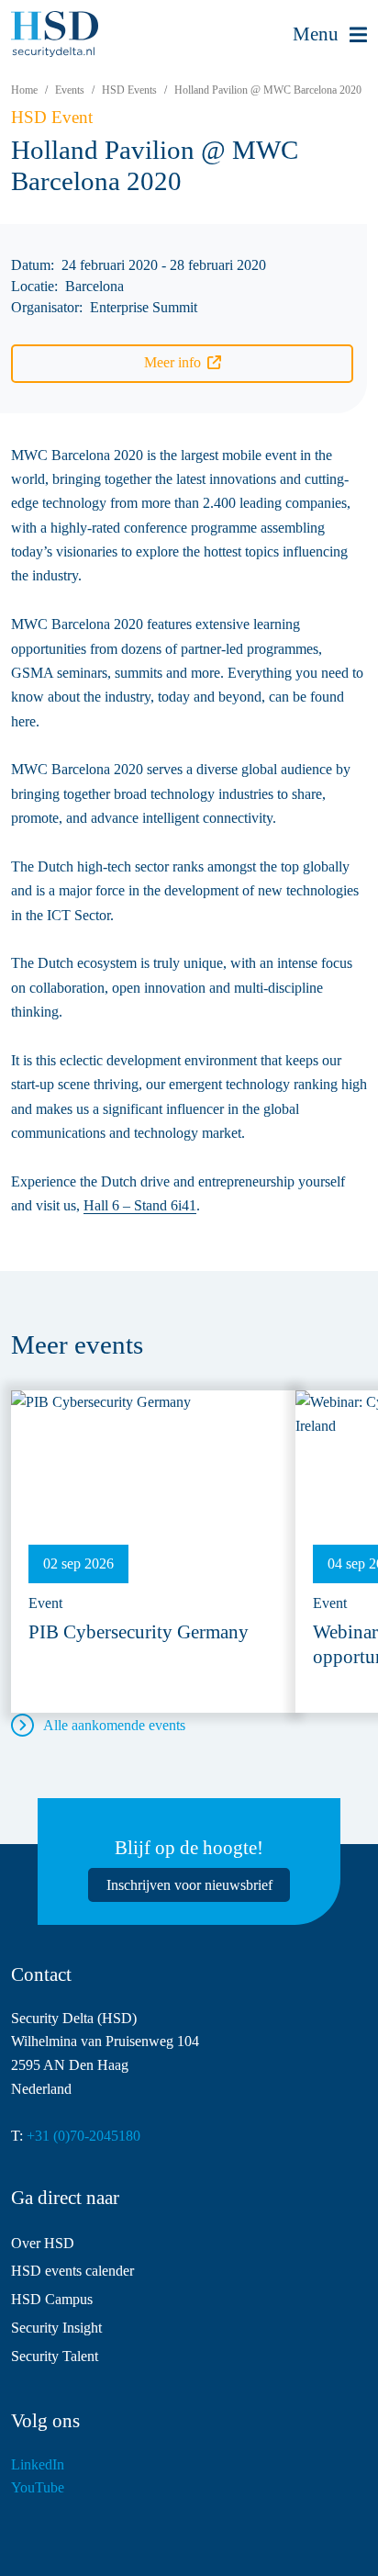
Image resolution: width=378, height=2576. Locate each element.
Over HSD (43, 2243)
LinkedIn (38, 2464)
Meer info (172, 362)
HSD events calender (72, 2271)
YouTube (38, 2487)
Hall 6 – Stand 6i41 (140, 1205)
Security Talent (55, 2356)
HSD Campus (52, 2299)
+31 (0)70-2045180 (83, 2136)
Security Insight (56, 2328)
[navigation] (330, 35)
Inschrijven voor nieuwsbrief (189, 1885)
